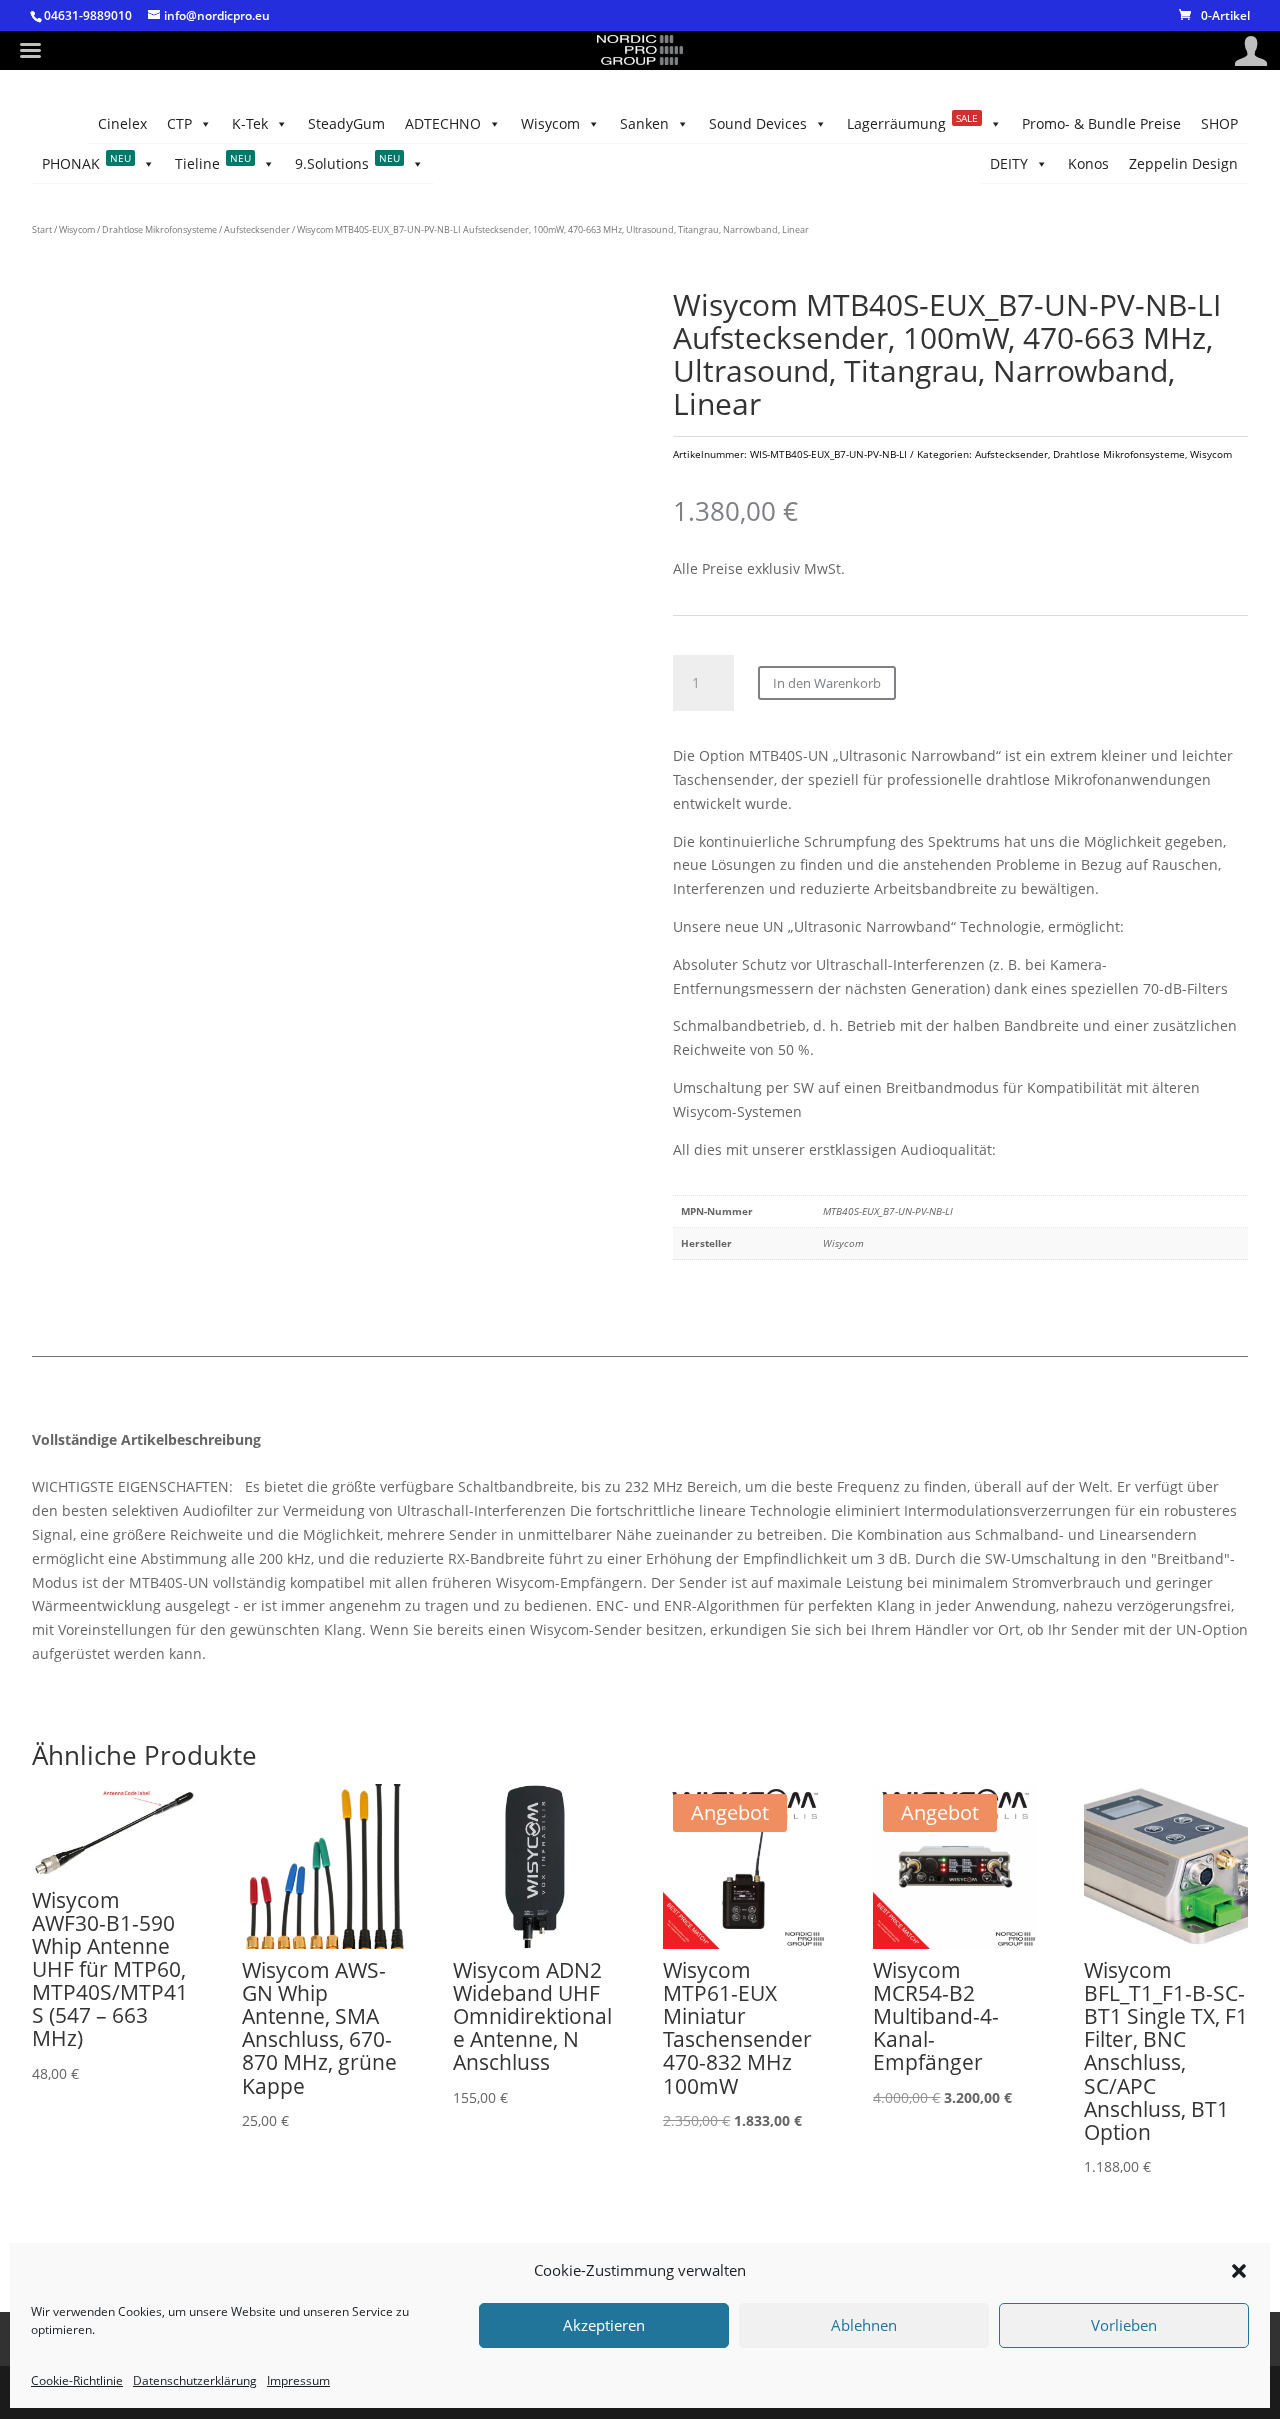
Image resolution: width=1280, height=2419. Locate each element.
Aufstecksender (257, 229)
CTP (179, 123)
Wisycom (550, 123)
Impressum (298, 2380)
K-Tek (250, 123)
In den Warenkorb (827, 683)
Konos (1088, 163)
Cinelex (122, 123)
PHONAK (86, 162)
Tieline (213, 162)
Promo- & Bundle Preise (1101, 123)
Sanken (644, 123)
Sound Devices (758, 123)
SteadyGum (346, 123)
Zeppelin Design (1183, 163)
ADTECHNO (443, 123)
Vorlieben (1124, 2326)
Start (42, 229)
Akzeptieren (604, 2326)
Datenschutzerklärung (195, 2380)
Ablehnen (864, 2326)
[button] (1239, 2271)
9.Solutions (347, 162)
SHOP (1219, 123)
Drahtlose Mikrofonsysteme (159, 229)
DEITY (1009, 163)
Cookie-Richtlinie (77, 2380)
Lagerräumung (912, 122)
